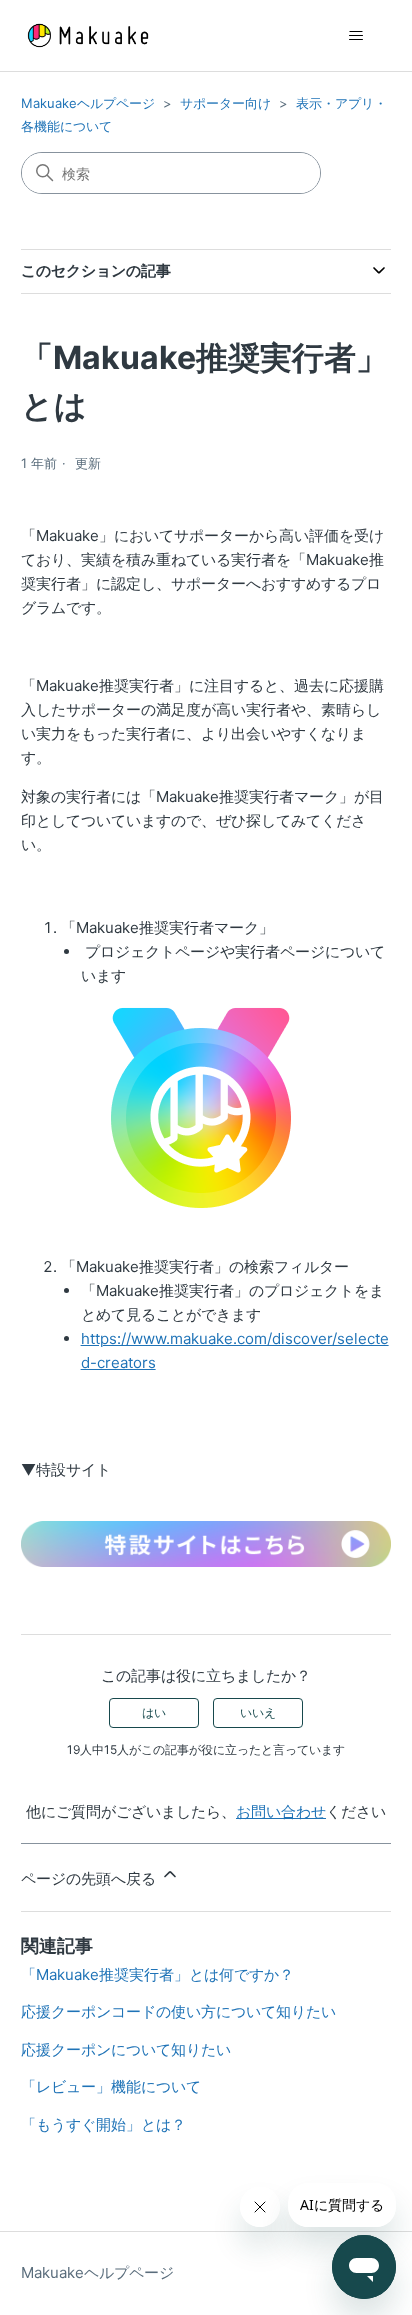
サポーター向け (225, 103)
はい (154, 1712)
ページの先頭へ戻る (90, 1878)
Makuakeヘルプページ (88, 103)
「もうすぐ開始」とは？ (103, 2124)
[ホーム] (88, 35)
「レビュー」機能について (111, 2086)
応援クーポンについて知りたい (126, 2049)
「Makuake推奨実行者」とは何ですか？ (157, 1974)
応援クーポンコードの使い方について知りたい (178, 2011)
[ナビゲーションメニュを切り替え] (355, 36)
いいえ (258, 1712)
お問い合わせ (281, 1811)
